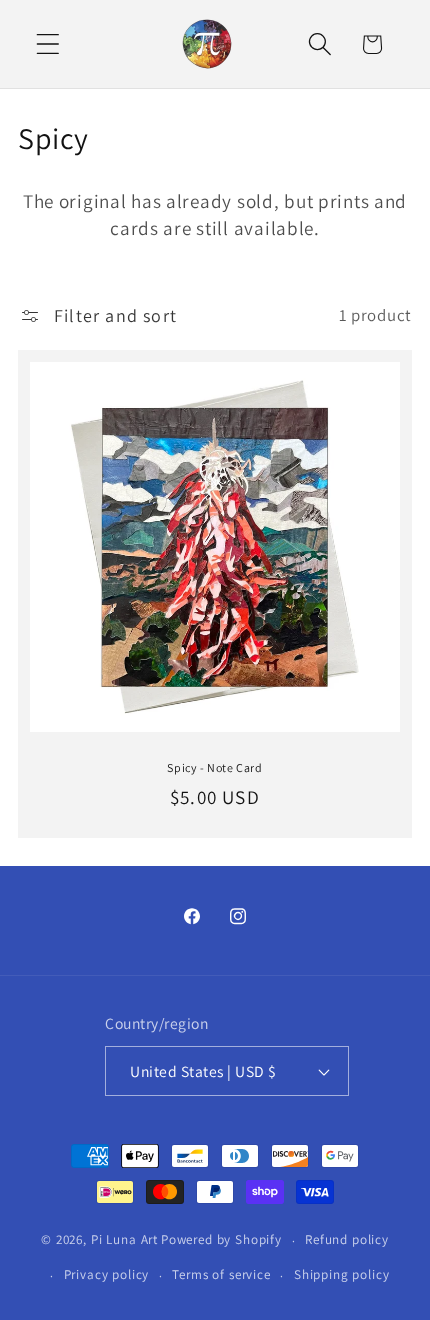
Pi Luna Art (124, 1240)
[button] (48, 44)
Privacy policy (107, 1274)
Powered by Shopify (221, 1240)
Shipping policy (342, 1274)
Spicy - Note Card (214, 767)
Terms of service (221, 1274)
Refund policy (347, 1239)
